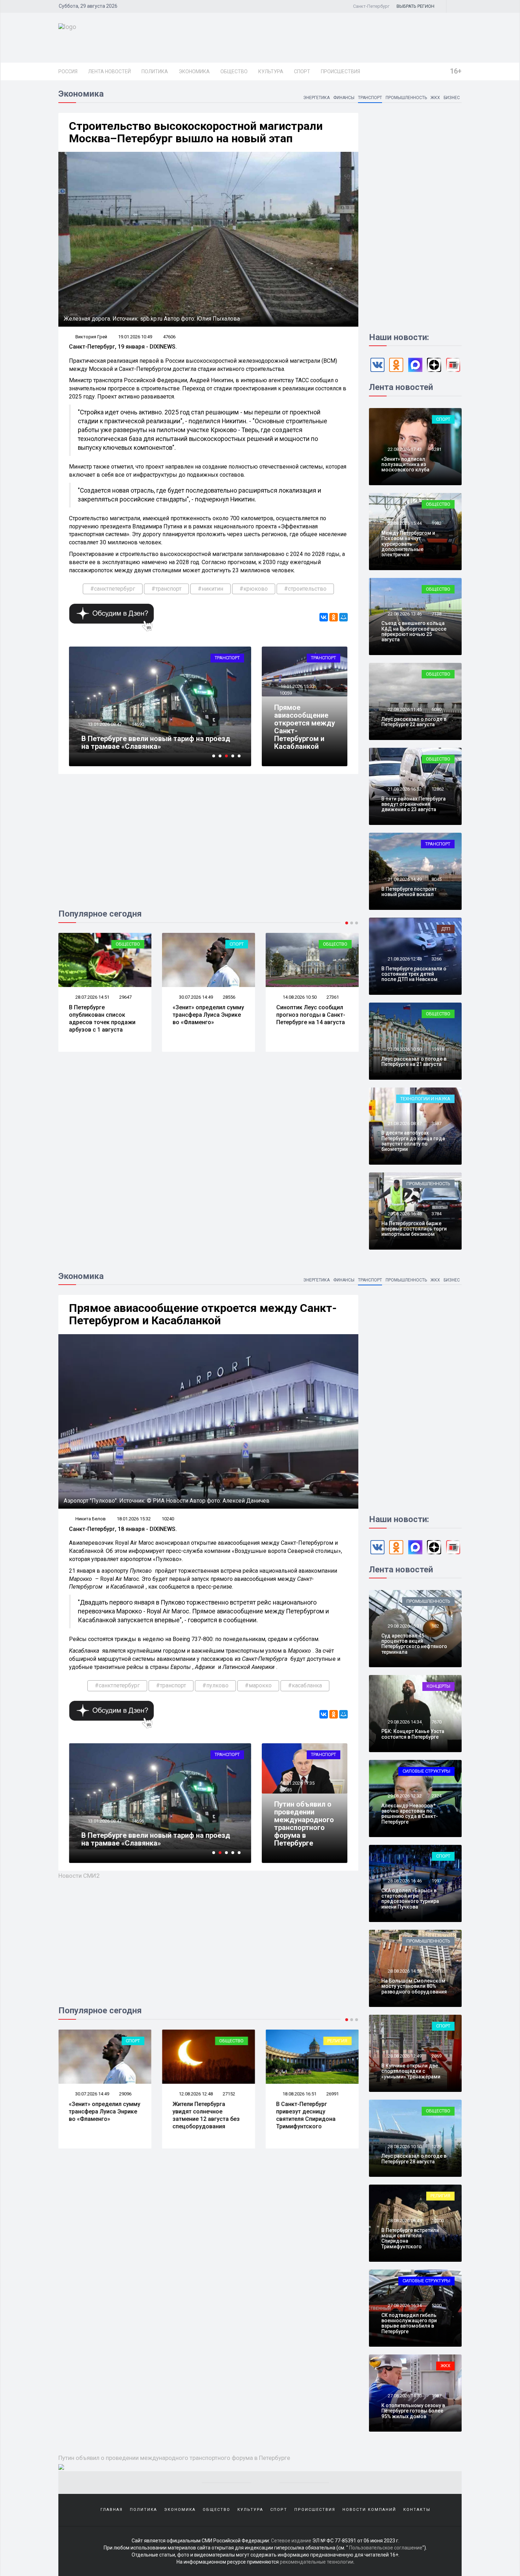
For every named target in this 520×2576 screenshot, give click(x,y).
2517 (437, 1971)
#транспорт (166, 589)
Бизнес (452, 98)
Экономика (194, 71)
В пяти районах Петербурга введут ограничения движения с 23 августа (414, 804)
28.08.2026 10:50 (404, 2147)
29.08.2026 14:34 (404, 1722)
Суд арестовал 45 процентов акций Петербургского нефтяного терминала (414, 1644)
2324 (437, 1796)
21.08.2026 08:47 (404, 1123)
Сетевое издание (291, 2541)
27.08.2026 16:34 (404, 2305)
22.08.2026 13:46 (404, 614)
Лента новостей (109, 71)
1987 (437, 2396)
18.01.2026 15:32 (297, 686)
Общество (234, 71)
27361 (229, 997)
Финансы (344, 98)
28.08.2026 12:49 (404, 2056)
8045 (437, 879)
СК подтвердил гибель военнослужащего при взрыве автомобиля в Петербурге (409, 2323)
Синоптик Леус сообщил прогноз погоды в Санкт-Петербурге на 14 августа (207, 1015)
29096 (125, 2094)
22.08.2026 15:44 (404, 523)
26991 (333, 2094)
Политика (155, 71)
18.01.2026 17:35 (297, 1783)
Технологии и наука (425, 1099)
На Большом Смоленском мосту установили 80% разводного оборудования (414, 1986)
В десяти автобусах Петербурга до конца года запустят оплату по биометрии (413, 1141)
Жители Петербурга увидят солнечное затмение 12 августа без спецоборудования (310, 1018)
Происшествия (340, 71)
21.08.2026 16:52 (404, 789)
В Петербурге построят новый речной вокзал (409, 892)
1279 (437, 2147)
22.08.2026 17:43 (404, 449)
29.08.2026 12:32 (404, 1796)
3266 (437, 959)
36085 (286, 1790)
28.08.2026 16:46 (404, 1881)
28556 (125, 997)
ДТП (446, 929)
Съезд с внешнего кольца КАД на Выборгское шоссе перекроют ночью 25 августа (414, 631)
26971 (333, 997)
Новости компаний (369, 2510)
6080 (437, 709)
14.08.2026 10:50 (195, 997)
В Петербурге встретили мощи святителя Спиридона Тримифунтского (410, 2238)
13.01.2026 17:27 (104, 724)
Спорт (302, 71)
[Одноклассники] (334, 617)
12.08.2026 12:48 (299, 997)
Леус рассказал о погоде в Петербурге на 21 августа (414, 1062)
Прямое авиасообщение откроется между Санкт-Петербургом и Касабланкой (305, 727)
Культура (271, 71)
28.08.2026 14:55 (404, 1971)
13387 (138, 724)
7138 (437, 614)
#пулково (215, 1685)
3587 (437, 1123)
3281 (437, 449)
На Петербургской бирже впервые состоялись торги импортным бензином (414, 1229)
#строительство (305, 589)
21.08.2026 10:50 (404, 1049)
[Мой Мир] (343, 617)
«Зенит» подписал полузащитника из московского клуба (405, 464)
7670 (437, 1722)
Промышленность (406, 98)
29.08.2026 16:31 (404, 1626)
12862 (438, 789)
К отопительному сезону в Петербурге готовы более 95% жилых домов (413, 2411)
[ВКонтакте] (324, 617)
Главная (112, 2510)
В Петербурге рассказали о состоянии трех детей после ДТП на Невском (414, 974)
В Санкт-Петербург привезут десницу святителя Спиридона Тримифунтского (306, 2115)
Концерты (438, 1686)
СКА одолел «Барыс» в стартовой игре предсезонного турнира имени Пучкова (410, 1899)
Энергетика (316, 98)
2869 (437, 2056)
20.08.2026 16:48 (404, 1214)
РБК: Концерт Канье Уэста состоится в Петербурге (413, 1734)
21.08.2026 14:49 (404, 879)
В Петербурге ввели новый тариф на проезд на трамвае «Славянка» (156, 1839)
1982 (437, 523)
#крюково (254, 589)
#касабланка (305, 1685)
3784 (437, 1214)
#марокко (258, 1685)
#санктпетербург (113, 589)
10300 (438, 2221)
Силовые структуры (426, 1771)
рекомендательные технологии (317, 2562)
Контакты (417, 2510)
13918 (438, 1049)
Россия (68, 71)
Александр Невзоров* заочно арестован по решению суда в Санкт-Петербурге (410, 1814)
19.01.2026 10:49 (135, 337)
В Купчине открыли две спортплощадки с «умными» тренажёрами (411, 2071)
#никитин (210, 589)
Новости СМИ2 (79, 1876)
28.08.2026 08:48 (404, 2221)
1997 (437, 1881)
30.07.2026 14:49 (92, 997)
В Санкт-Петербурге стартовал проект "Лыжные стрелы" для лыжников (147, 742)
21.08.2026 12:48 (404, 959)
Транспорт (370, 98)
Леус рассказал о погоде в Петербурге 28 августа (414, 2159)
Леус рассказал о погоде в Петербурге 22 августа (414, 722)
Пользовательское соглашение (386, 2548)
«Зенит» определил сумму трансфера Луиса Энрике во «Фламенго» (105, 1015)
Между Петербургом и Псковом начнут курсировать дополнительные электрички (408, 544)
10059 (286, 693)
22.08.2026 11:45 (404, 709)
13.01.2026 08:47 (104, 1821)
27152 (229, 2094)
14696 (138, 1821)
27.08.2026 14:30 (404, 2396)
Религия (337, 2041)
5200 (437, 2305)
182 (435, 1626)
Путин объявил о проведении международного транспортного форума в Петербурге (304, 1824)
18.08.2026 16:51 (299, 2094)
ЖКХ (435, 98)
